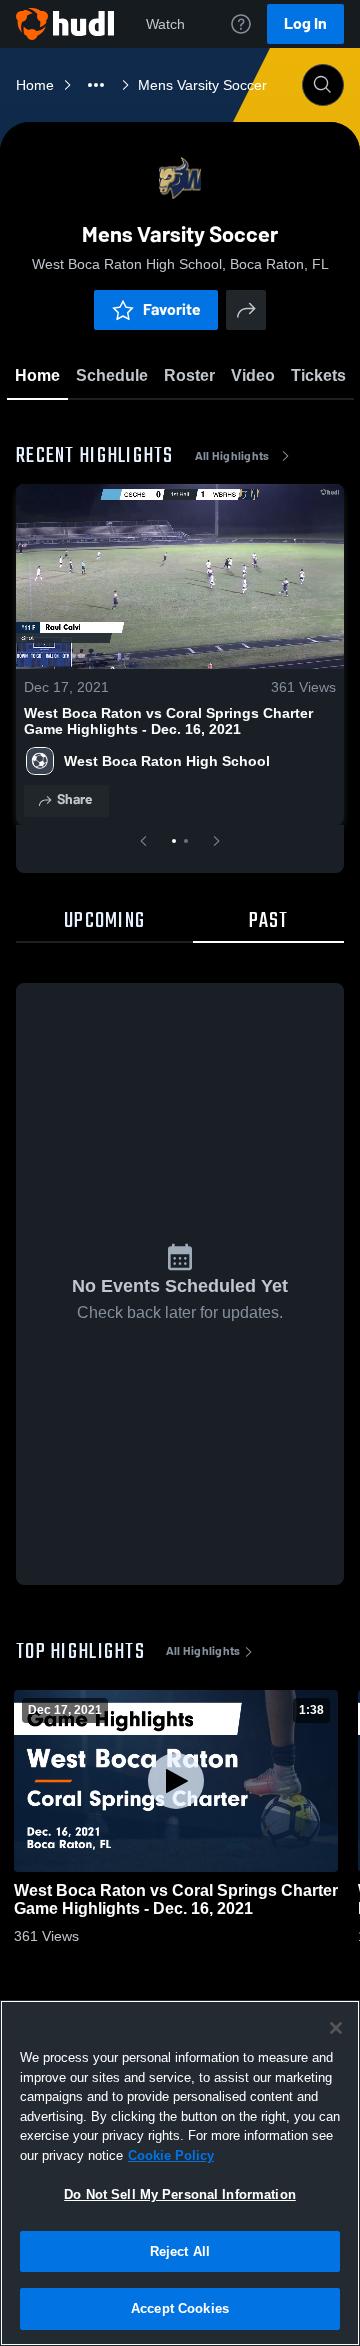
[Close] (336, 2028)
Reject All (180, 2251)
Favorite (172, 309)
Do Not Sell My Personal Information (180, 2194)
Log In (305, 23)
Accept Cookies (180, 2308)
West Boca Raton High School (167, 761)
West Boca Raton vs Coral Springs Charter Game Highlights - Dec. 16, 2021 (168, 721)
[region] (180, 2173)
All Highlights (232, 456)
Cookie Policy (171, 2155)
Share (74, 799)
